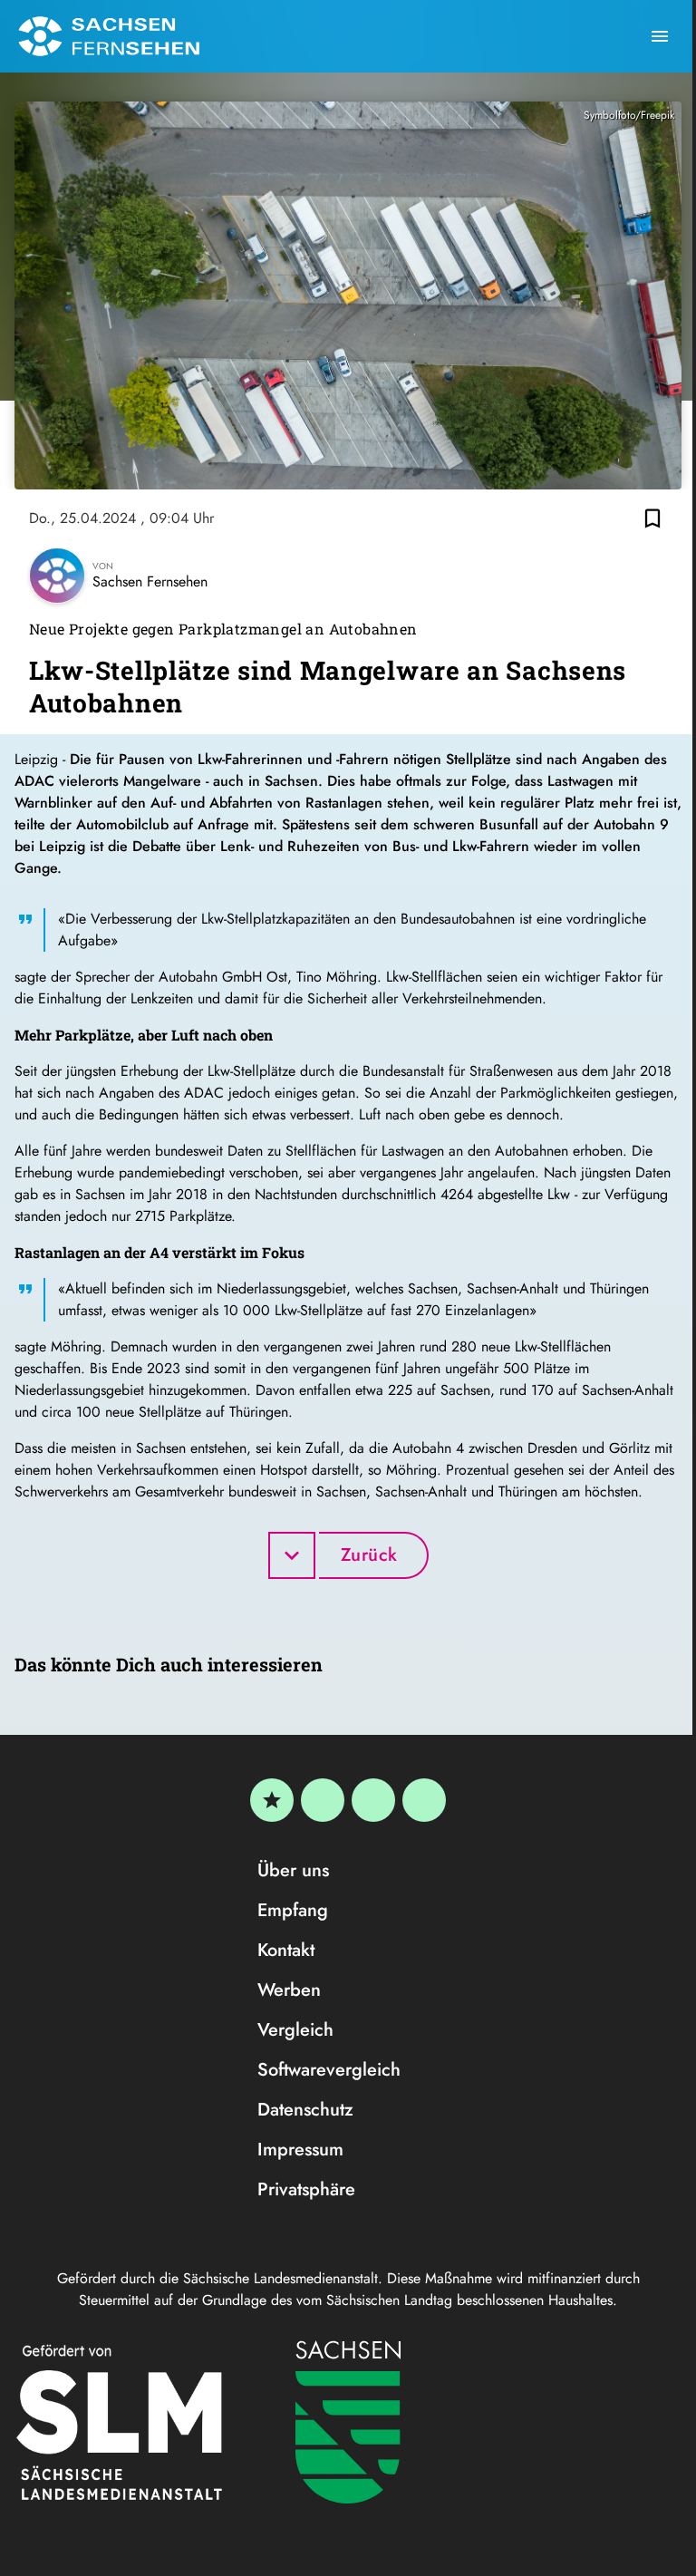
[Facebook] (323, 1800)
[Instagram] (373, 1800)
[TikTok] (424, 1800)
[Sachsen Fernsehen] (109, 36)
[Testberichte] (272, 1800)
